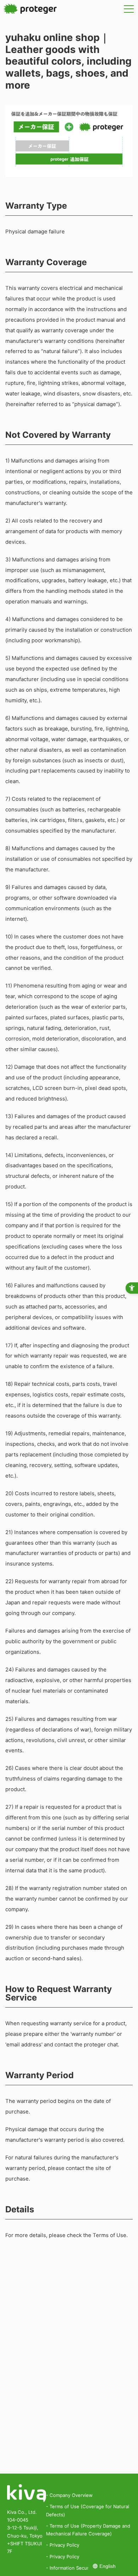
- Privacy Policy (63, 2545)
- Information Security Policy (77, 2568)
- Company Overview (69, 2495)
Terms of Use (110, 2235)
